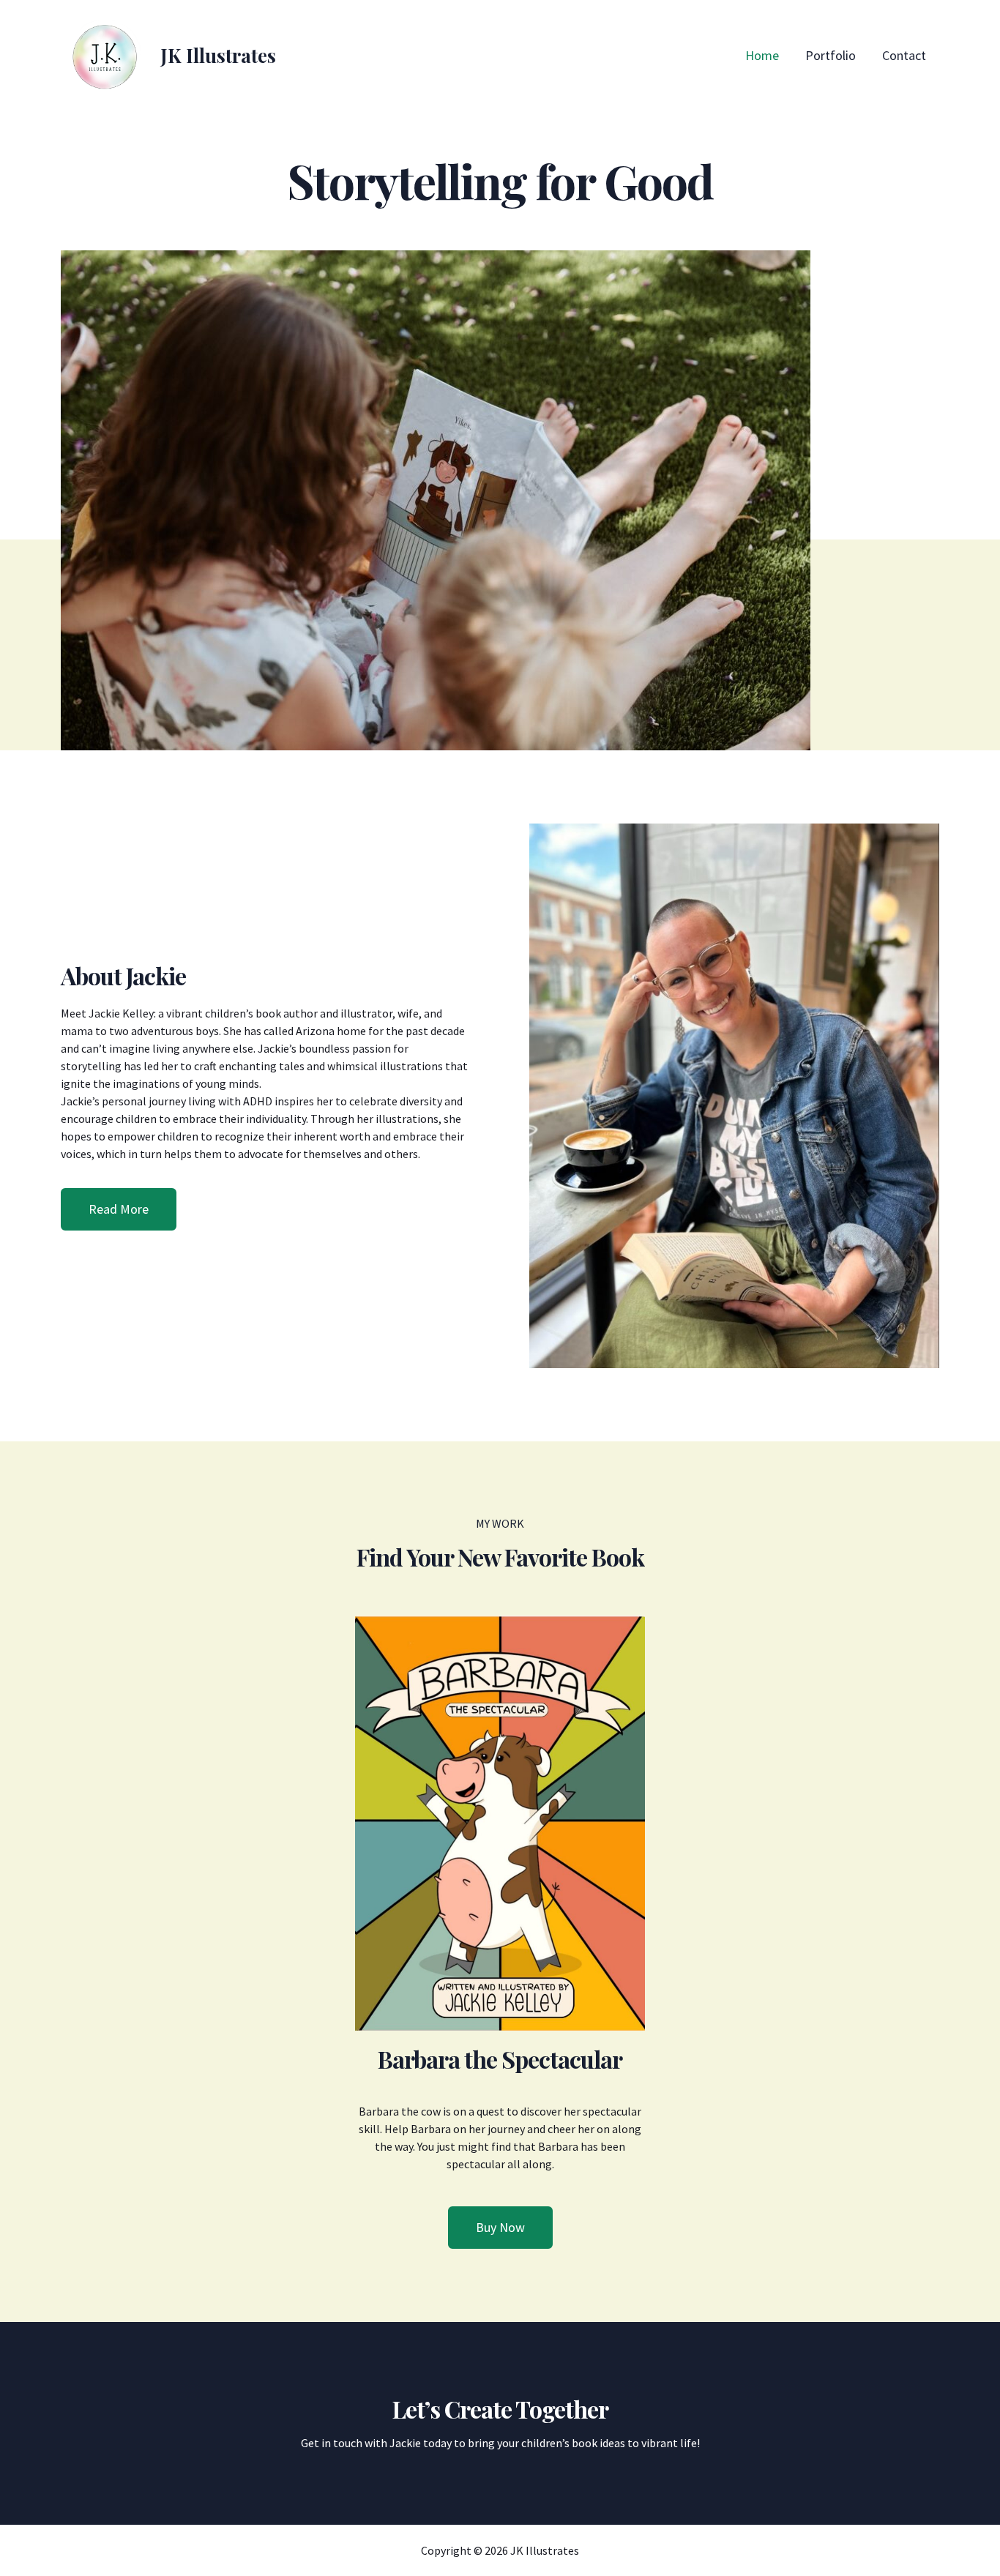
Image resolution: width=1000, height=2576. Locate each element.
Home (762, 55)
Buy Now (500, 2227)
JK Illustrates (218, 55)
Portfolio (831, 55)
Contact (904, 55)
